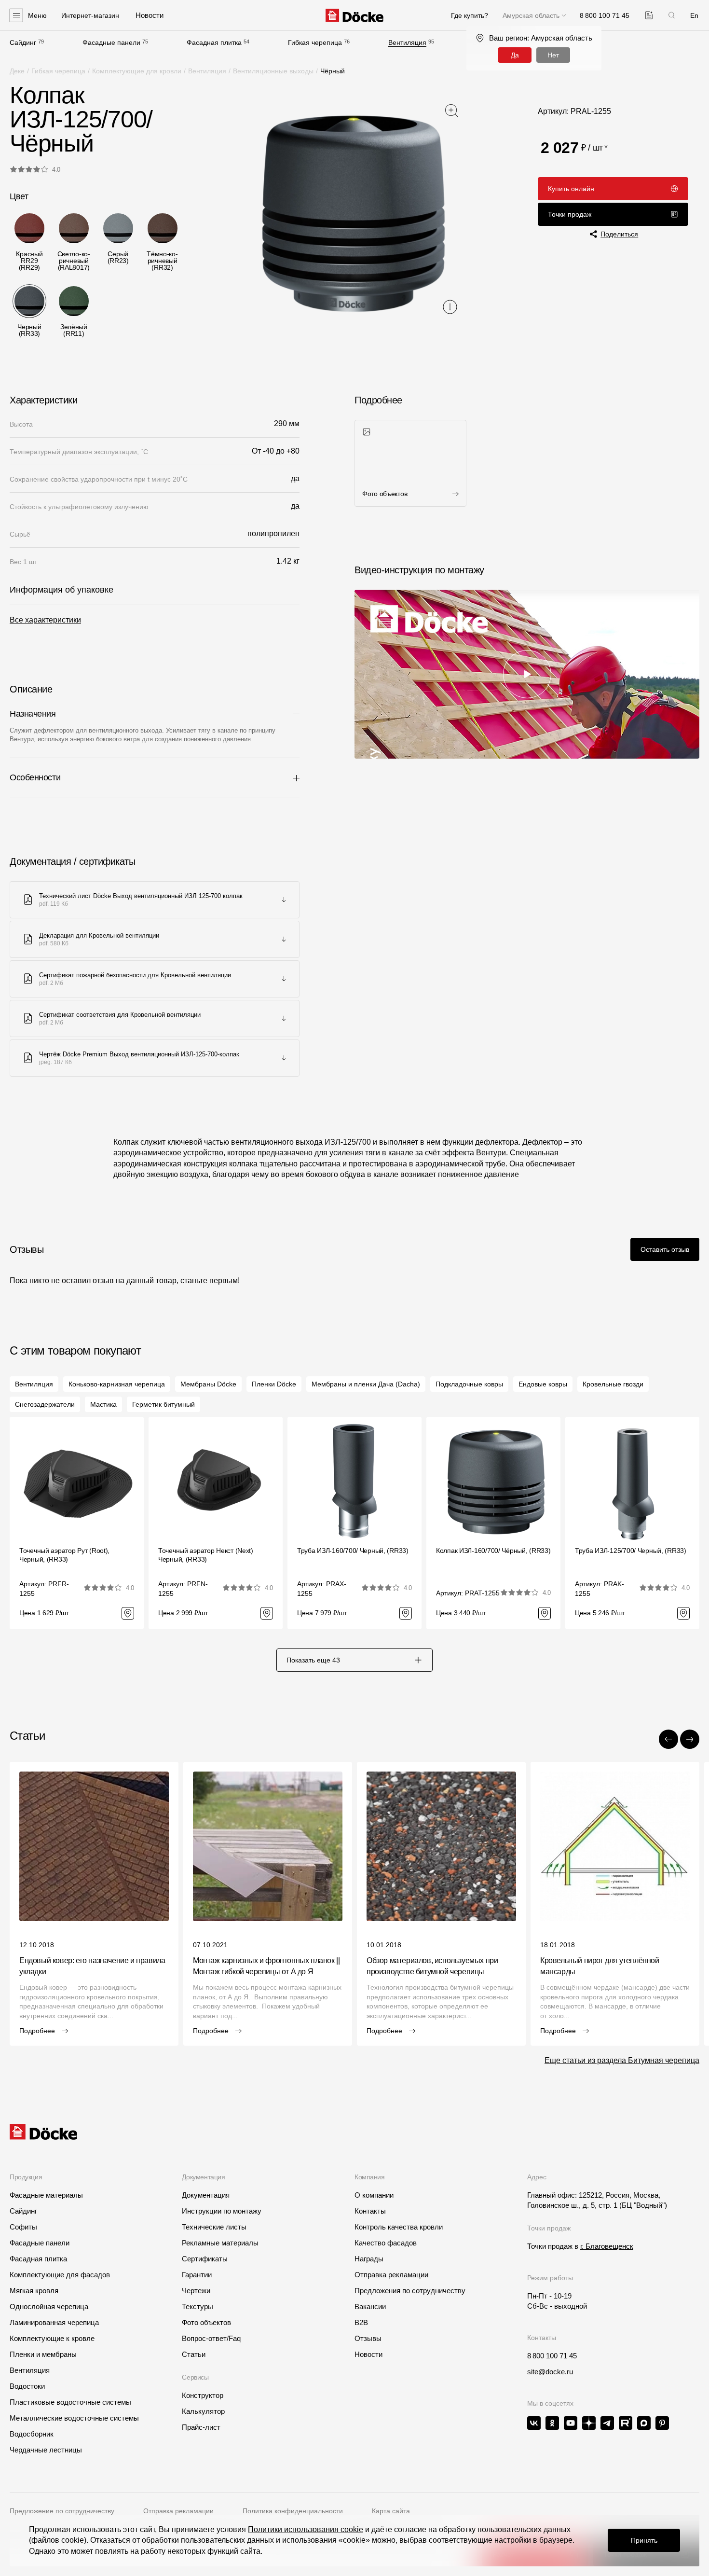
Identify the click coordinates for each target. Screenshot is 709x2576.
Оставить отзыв (665, 1249)
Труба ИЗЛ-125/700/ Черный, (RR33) (631, 1551)
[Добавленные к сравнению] (649, 15)
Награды (369, 2259)
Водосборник (32, 2434)
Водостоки (27, 2386)
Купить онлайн (571, 189)
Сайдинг (23, 42)
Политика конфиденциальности (293, 2511)
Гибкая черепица (315, 42)
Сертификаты (205, 2259)
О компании (374, 2195)
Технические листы (214, 2227)
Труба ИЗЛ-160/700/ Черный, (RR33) (353, 1551)
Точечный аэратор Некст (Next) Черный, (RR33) (206, 1555)
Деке (17, 71)
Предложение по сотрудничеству (62, 2511)
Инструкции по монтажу (222, 2211)
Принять (644, 2540)
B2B (361, 2322)
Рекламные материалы (220, 2243)
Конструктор (203, 2395)
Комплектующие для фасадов (60, 2275)
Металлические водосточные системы (74, 2418)
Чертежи (196, 2291)
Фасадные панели (111, 42)
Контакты (370, 2211)
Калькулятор (203, 2411)
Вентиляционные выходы (273, 71)
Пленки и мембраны (43, 2354)
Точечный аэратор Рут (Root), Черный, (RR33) (64, 1555)
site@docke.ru (550, 2372)
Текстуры (198, 2306)
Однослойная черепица (49, 2306)
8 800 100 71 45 (552, 2356)
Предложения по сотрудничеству (410, 2291)
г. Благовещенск (607, 2246)
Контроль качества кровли (399, 2227)
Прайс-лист (201, 2427)
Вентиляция (407, 42)
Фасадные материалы (46, 2195)
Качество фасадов (386, 2243)
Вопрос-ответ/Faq (211, 2338)
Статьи (194, 2354)
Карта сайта (391, 2511)
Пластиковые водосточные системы (70, 2402)
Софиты (23, 2227)
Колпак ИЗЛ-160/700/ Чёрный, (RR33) (493, 1551)
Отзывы (368, 2338)
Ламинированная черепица (54, 2322)
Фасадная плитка (214, 42)
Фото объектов (206, 2322)
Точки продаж (570, 214)
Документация (206, 2195)
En (694, 15)
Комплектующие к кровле (52, 2338)
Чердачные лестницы (46, 2450)
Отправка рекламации (391, 2275)
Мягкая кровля (34, 2291)
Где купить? (470, 15)
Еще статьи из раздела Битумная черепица (622, 2060)
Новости (368, 2354)
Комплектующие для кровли (137, 71)
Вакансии (370, 2306)
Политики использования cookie (306, 2529)
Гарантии (197, 2275)
